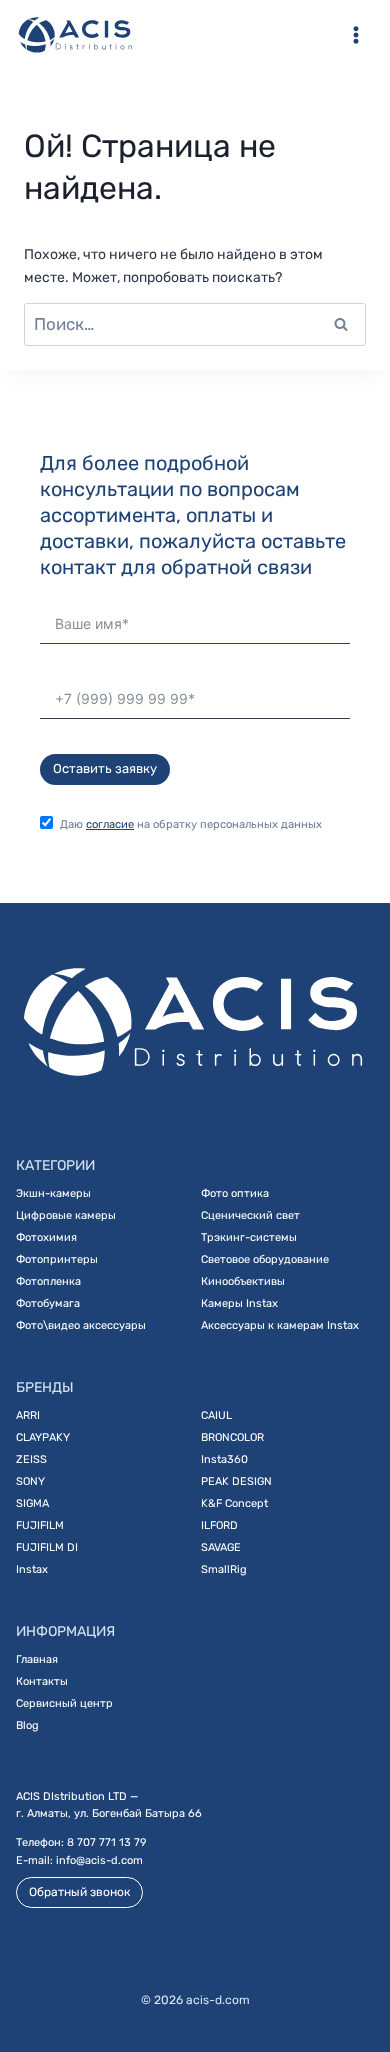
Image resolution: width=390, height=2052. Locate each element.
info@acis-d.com (99, 1860)
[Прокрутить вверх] (349, 1971)
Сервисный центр (64, 1703)
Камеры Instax (239, 1303)
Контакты (42, 1681)
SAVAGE (221, 1547)
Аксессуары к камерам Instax (280, 1325)
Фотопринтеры (57, 1259)
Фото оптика (235, 1193)
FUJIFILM (40, 1525)
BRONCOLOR (232, 1437)
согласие (110, 824)
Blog (27, 1725)
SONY (30, 1481)
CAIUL (216, 1415)
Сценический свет (250, 1215)
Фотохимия (46, 1237)
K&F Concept (234, 1503)
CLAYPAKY (43, 1437)
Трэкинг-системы (249, 1237)
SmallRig (224, 1569)
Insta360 (224, 1459)
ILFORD (219, 1525)
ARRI (28, 1415)
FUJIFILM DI (47, 1547)
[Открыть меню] (355, 34)
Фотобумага (48, 1303)
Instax (32, 1569)
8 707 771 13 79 (107, 1842)
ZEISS (31, 1459)
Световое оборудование (265, 1259)
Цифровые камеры (66, 1215)
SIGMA (32, 1503)
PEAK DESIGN (236, 1481)
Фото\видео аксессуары (81, 1325)
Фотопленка (48, 1281)
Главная (37, 1659)
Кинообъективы (243, 1281)
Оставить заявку (105, 768)
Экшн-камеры (53, 1193)
